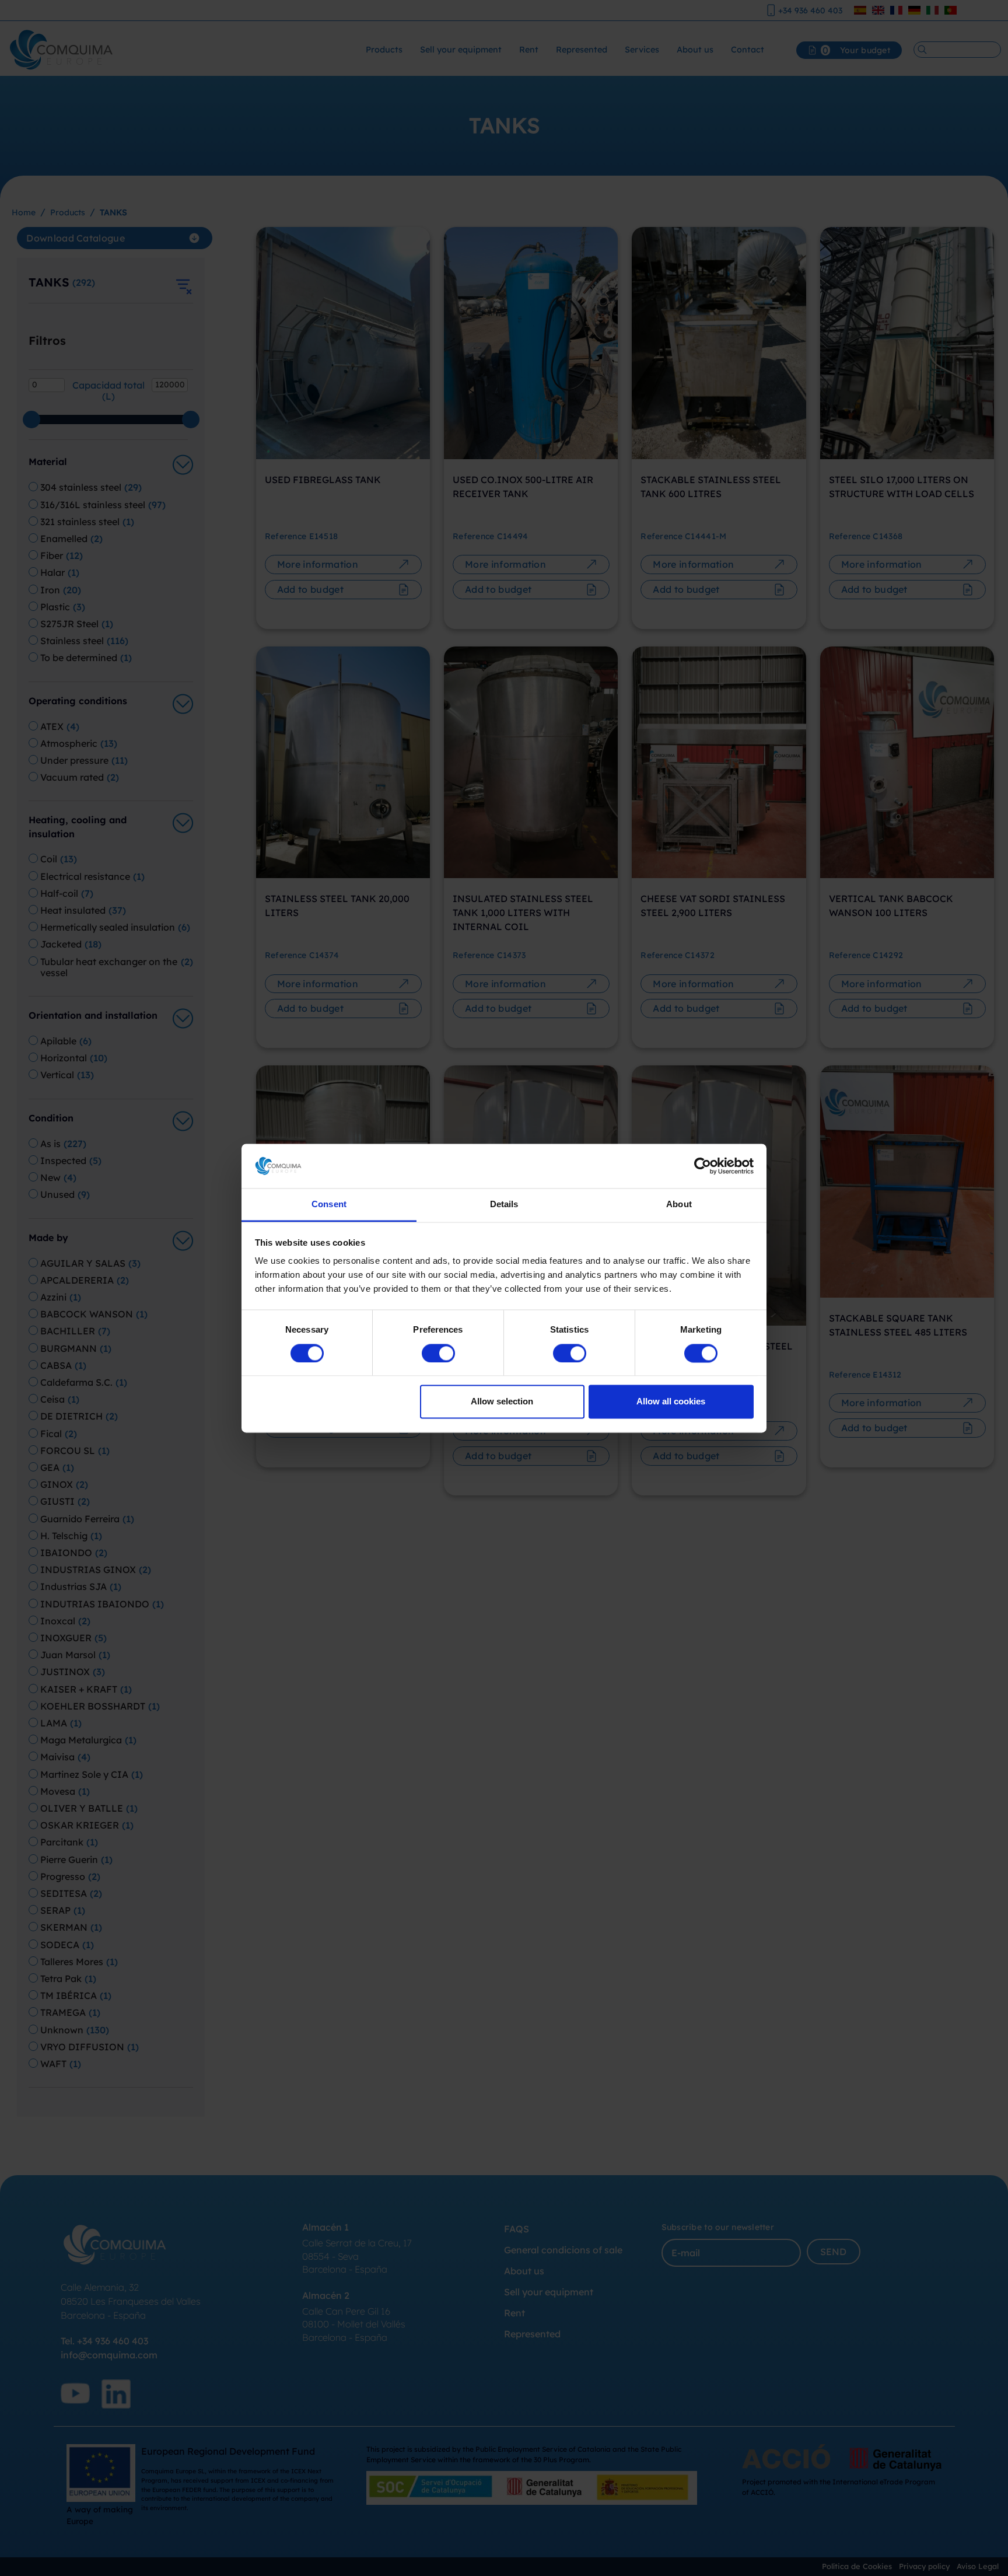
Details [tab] (504, 1205)
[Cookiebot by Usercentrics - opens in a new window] (703, 1166)
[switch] (438, 1353)
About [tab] (679, 1205)
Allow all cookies (671, 1402)
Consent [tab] (329, 1205)
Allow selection (502, 1402)
